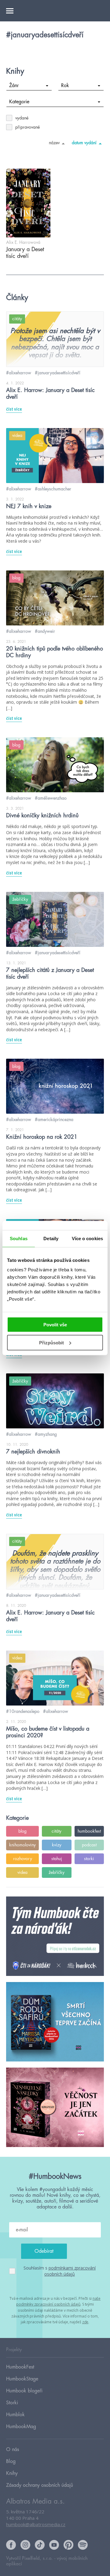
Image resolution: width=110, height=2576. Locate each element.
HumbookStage (22, 2379)
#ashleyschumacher (53, 489)
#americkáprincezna (54, 1119)
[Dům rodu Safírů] (55, 2022)
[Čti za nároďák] (55, 1937)
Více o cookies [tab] (87, 1238)
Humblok (15, 2415)
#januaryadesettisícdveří (58, 373)
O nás (13, 2450)
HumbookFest (20, 2367)
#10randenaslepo (23, 1711)
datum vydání (84, 143)
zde (85, 2322)
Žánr (14, 86)
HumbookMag (21, 2427)
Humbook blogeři (24, 2391)
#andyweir (45, 631)
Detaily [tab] (51, 1238)
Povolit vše (55, 1325)
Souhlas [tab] (19, 1238)
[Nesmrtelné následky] (55, 2108)
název (54, 143)
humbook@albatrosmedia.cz (36, 2524)
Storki (12, 2403)
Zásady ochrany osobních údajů (40, 2485)
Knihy (12, 2473)
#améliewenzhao (51, 798)
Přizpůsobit (51, 1343)
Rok (65, 86)
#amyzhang (46, 1434)
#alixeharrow (19, 373)
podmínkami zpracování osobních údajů (70, 2271)
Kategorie (19, 102)
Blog (11, 2461)
